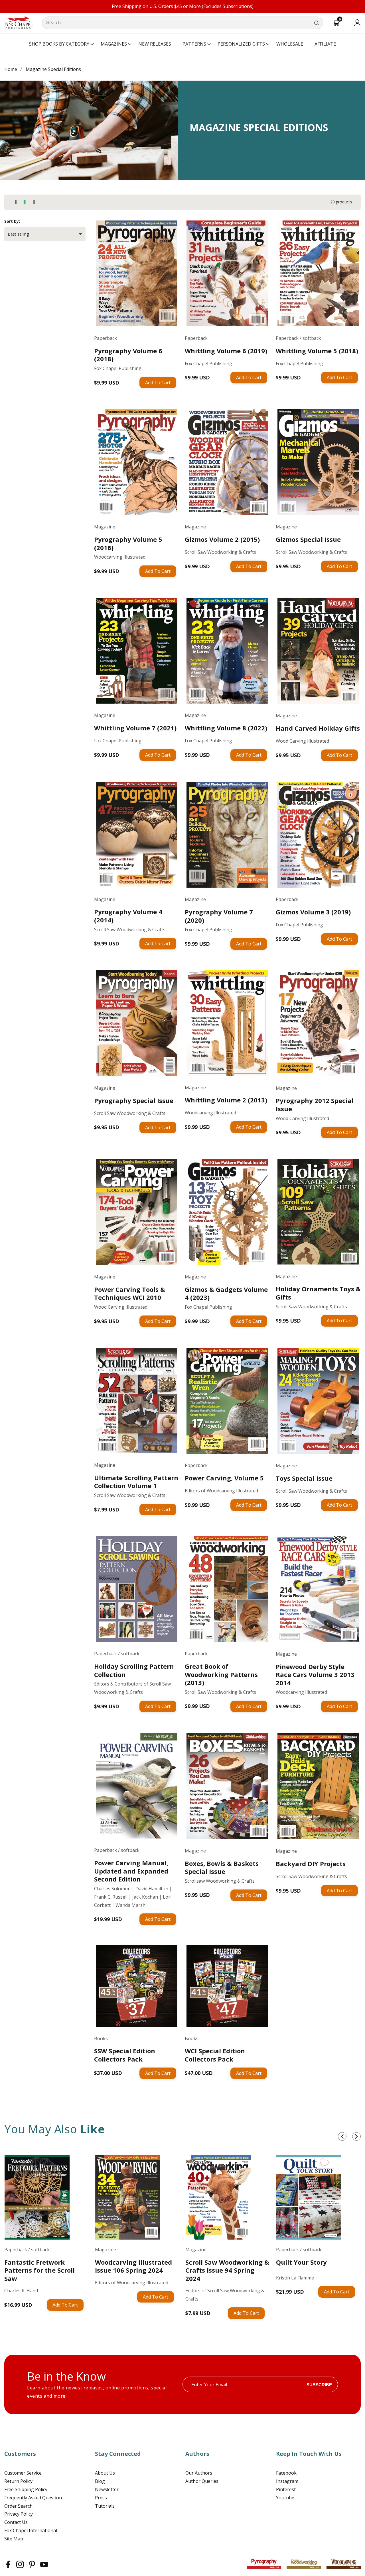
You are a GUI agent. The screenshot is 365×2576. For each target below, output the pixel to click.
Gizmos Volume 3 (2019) (313, 912)
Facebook (286, 2473)
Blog (100, 2481)
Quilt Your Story (301, 2262)
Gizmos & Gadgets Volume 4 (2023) (226, 1293)
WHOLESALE (290, 44)
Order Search (18, 2506)
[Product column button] (16, 202)
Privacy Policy (19, 2514)
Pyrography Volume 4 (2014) (128, 916)
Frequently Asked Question (33, 2498)
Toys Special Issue (304, 1478)
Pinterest (286, 2489)
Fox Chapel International (31, 2530)
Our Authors (199, 2473)
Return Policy (18, 2481)
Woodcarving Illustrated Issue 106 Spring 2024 (133, 2266)
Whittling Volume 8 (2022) (226, 728)
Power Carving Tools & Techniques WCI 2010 (130, 1293)
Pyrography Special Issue (134, 1101)
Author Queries (202, 2481)
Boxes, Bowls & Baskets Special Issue (222, 1867)
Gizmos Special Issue (308, 539)
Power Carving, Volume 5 (224, 1478)
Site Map (14, 2539)
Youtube (285, 2498)
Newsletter (107, 2489)
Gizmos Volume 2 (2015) (222, 539)
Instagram (287, 2481)
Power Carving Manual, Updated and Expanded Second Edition (131, 1871)
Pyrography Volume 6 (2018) (128, 355)
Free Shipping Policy (26, 2489)
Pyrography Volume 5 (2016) (128, 543)
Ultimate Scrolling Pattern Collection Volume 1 (136, 1482)
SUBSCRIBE (319, 2384)
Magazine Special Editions (53, 69)
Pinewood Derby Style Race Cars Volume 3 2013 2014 (315, 1675)
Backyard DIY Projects (311, 1864)
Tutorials (105, 2506)
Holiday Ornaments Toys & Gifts (318, 1293)
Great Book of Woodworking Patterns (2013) (221, 1674)
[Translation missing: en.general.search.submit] (317, 23)
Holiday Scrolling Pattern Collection (134, 1670)
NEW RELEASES (155, 44)
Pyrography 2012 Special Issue (315, 1105)
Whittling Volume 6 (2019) (226, 351)
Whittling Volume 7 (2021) (135, 728)
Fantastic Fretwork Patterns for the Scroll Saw (39, 2270)
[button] (59, 44)
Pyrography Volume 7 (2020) (219, 916)
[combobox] (183, 23)
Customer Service (23, 2473)
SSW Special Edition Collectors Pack (125, 2055)
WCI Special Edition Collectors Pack (215, 2055)
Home (11, 69)
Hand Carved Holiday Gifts (318, 728)
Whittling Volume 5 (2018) (317, 351)
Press (101, 2498)
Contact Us (16, 2522)
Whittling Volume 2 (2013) (226, 1100)
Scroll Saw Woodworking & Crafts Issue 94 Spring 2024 (227, 2270)
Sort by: (12, 221)
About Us (105, 2473)
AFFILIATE (325, 44)
